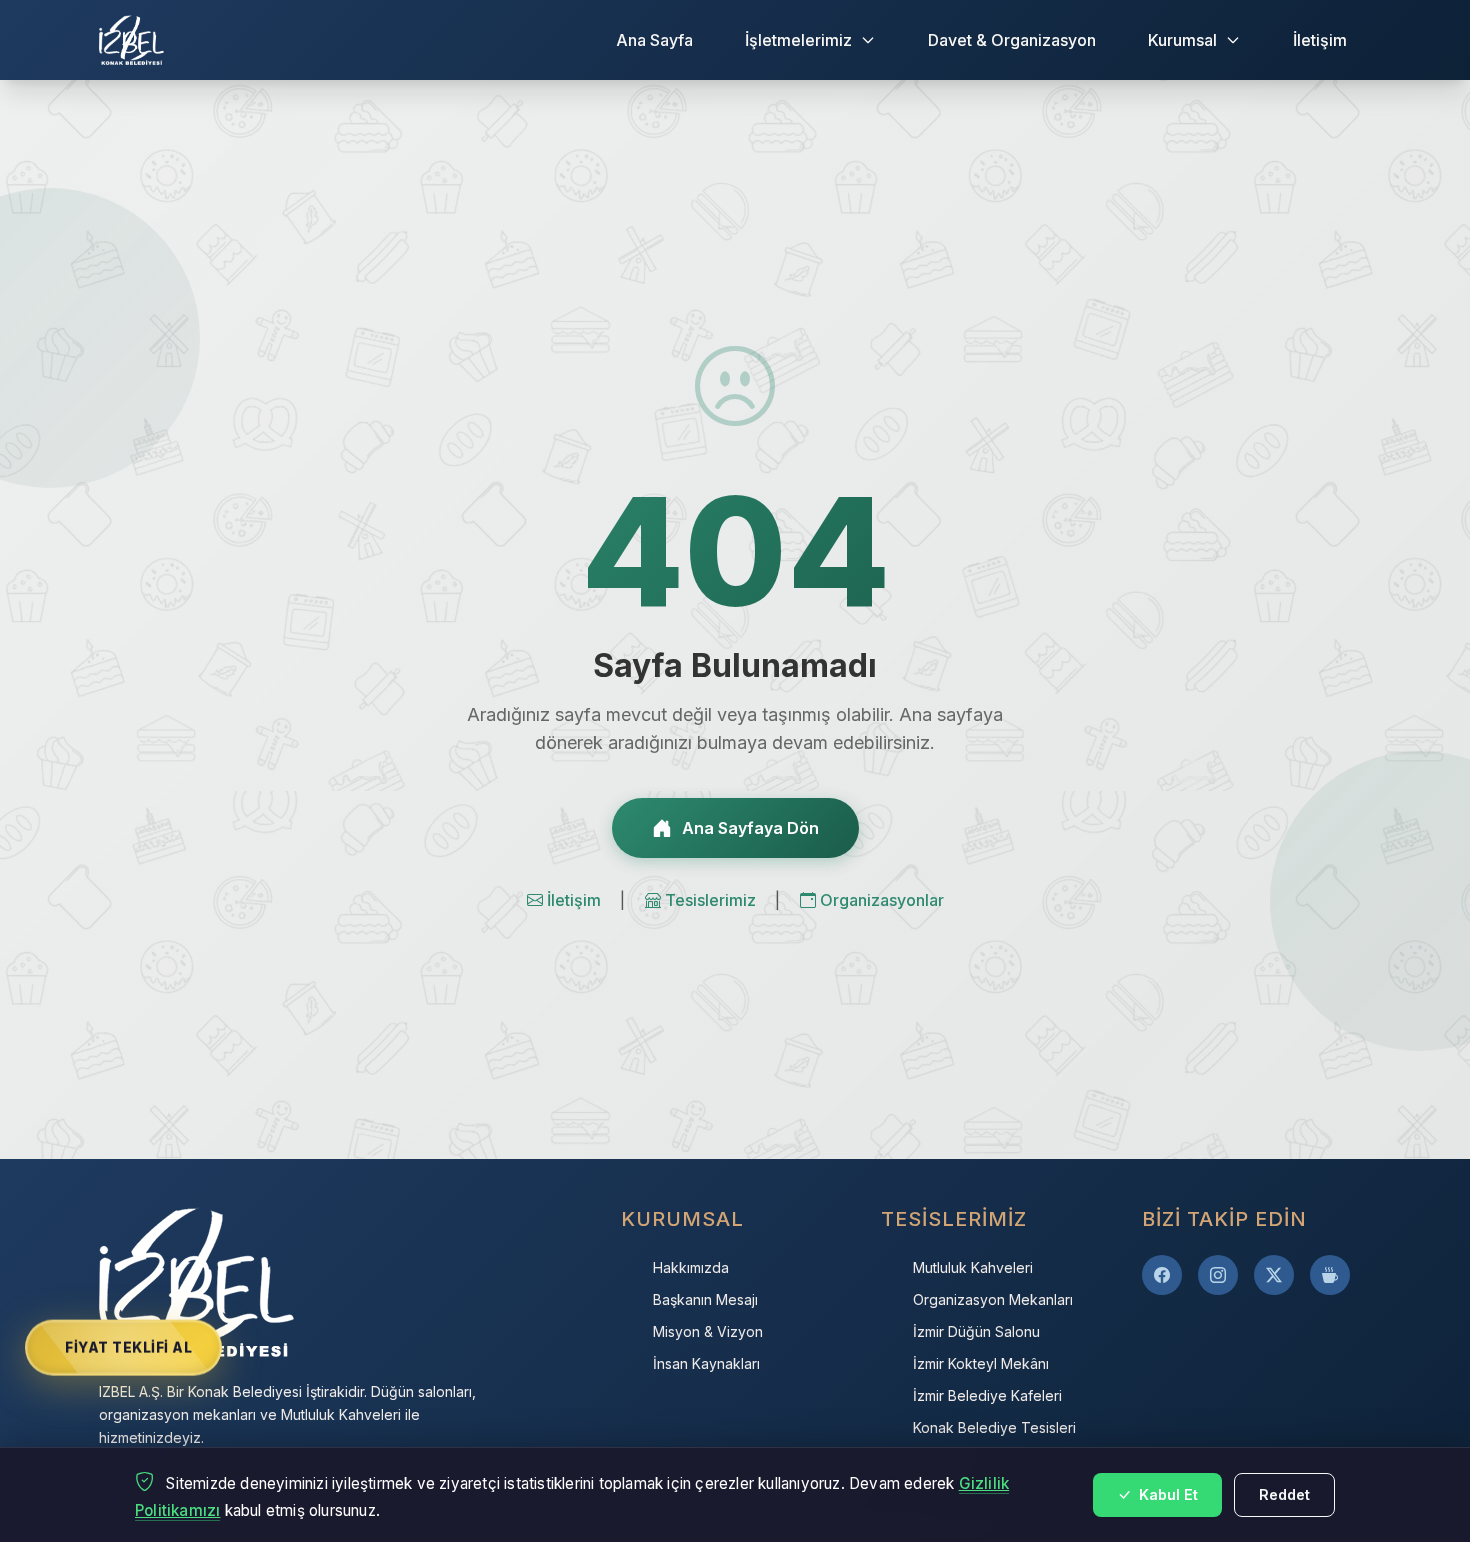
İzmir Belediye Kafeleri (987, 1395)
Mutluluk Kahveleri (973, 1267)
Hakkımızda (691, 1267)
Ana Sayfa (654, 40)
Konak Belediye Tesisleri (994, 1427)
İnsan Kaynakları (706, 1363)
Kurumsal (1182, 40)
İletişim (1320, 40)
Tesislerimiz (712, 900)
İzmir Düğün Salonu (976, 1331)
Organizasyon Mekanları (993, 1299)
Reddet (1284, 1494)
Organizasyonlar (882, 900)
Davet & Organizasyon (1012, 40)
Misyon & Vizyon (708, 1331)
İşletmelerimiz (798, 40)
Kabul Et (1166, 1494)
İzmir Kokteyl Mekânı (981, 1363)
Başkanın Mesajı (705, 1299)
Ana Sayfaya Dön (750, 828)
